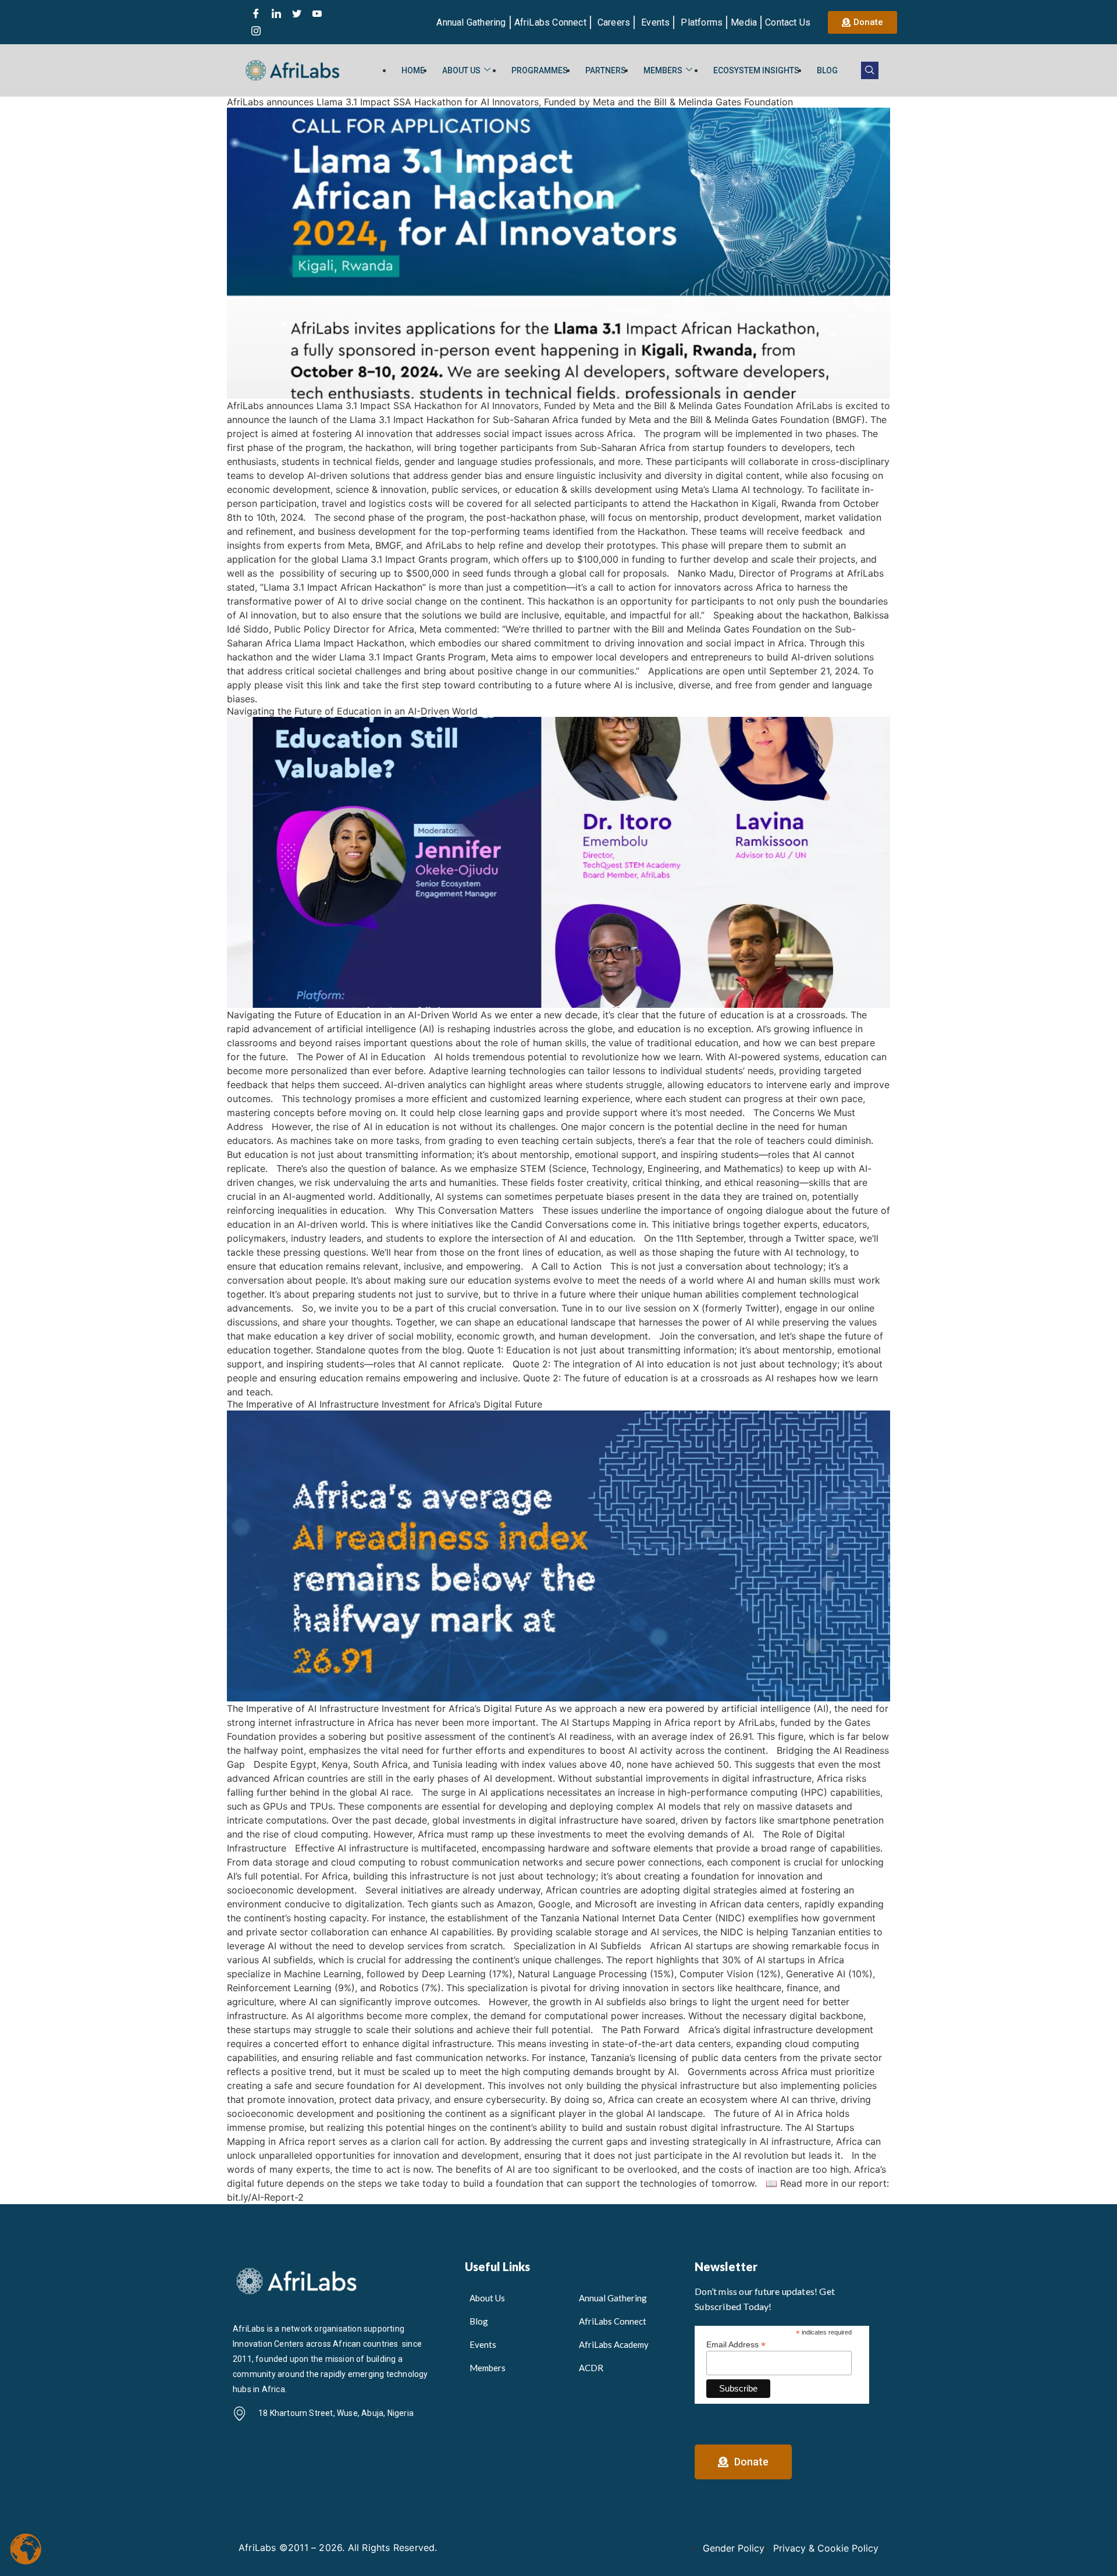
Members (663, 70)
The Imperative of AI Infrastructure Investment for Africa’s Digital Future (385, 1404)
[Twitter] (297, 13)
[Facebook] (256, 13)
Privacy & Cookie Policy (826, 2548)
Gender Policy (734, 2548)
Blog (827, 70)
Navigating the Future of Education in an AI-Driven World (352, 711)
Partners (606, 70)
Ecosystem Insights (756, 70)
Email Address (736, 2344)
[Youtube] (317, 13)
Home (413, 70)
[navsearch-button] (870, 70)
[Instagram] (256, 31)
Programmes (540, 70)
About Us (461, 70)
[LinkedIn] (276, 13)
